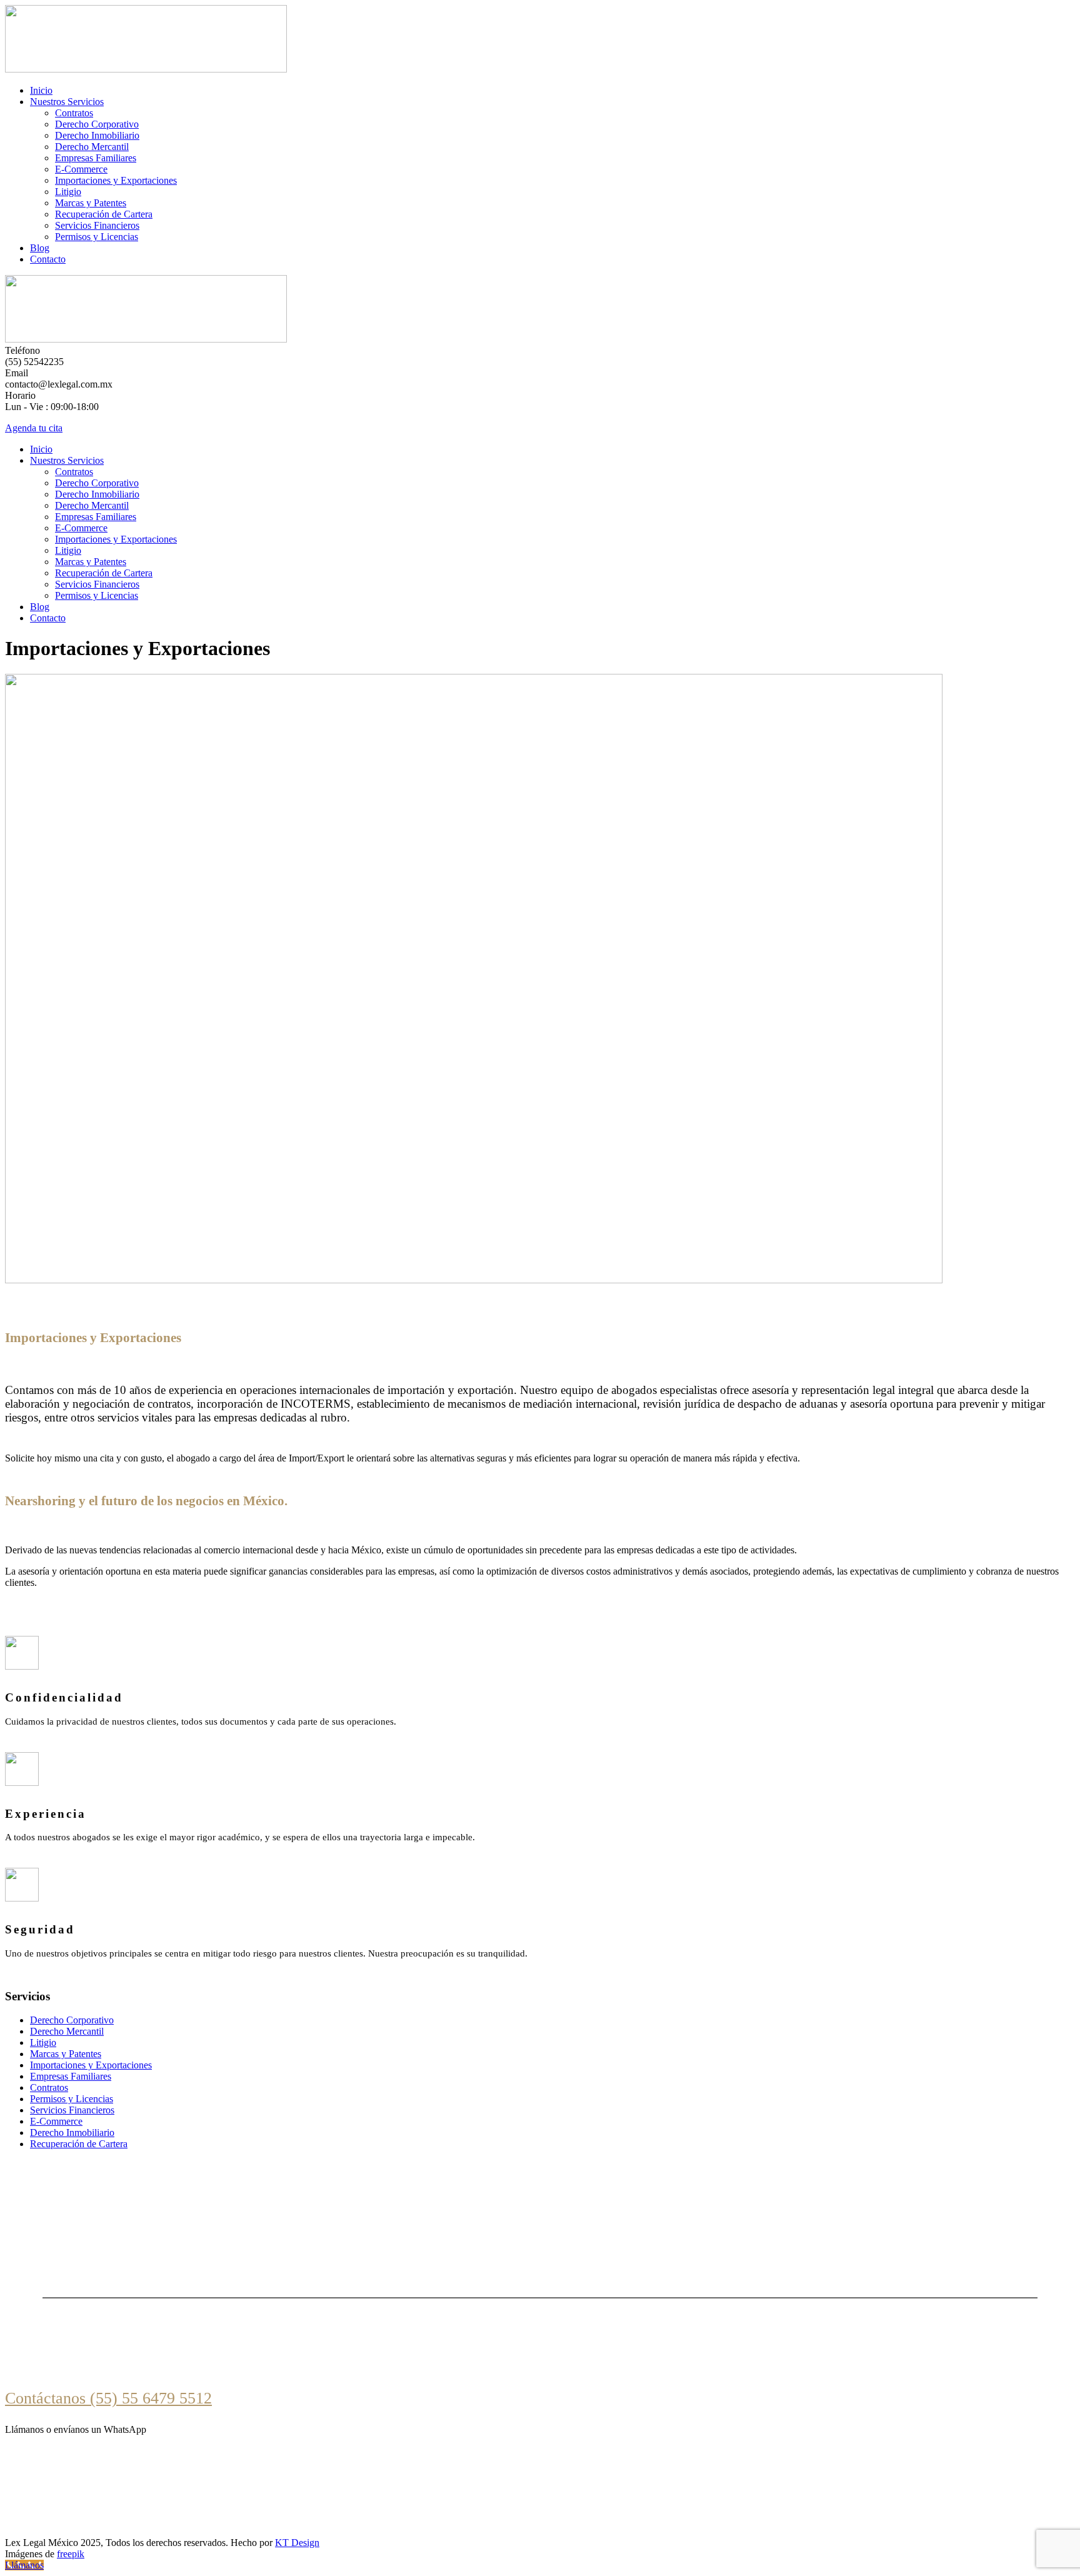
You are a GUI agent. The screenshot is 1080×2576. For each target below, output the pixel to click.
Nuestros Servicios (67, 102)
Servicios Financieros (97, 225)
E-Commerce (81, 169)
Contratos (74, 113)
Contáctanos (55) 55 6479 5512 (108, 2398)
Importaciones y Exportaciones (116, 180)
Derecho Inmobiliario (97, 135)
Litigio (68, 192)
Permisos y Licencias (97, 237)
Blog (40, 248)
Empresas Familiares (96, 158)
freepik (71, 2554)
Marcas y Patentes (91, 203)
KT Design (297, 2543)
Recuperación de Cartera (104, 214)
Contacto (48, 259)
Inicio (41, 90)
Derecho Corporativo (97, 124)
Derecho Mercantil (92, 147)
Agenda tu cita (34, 428)
